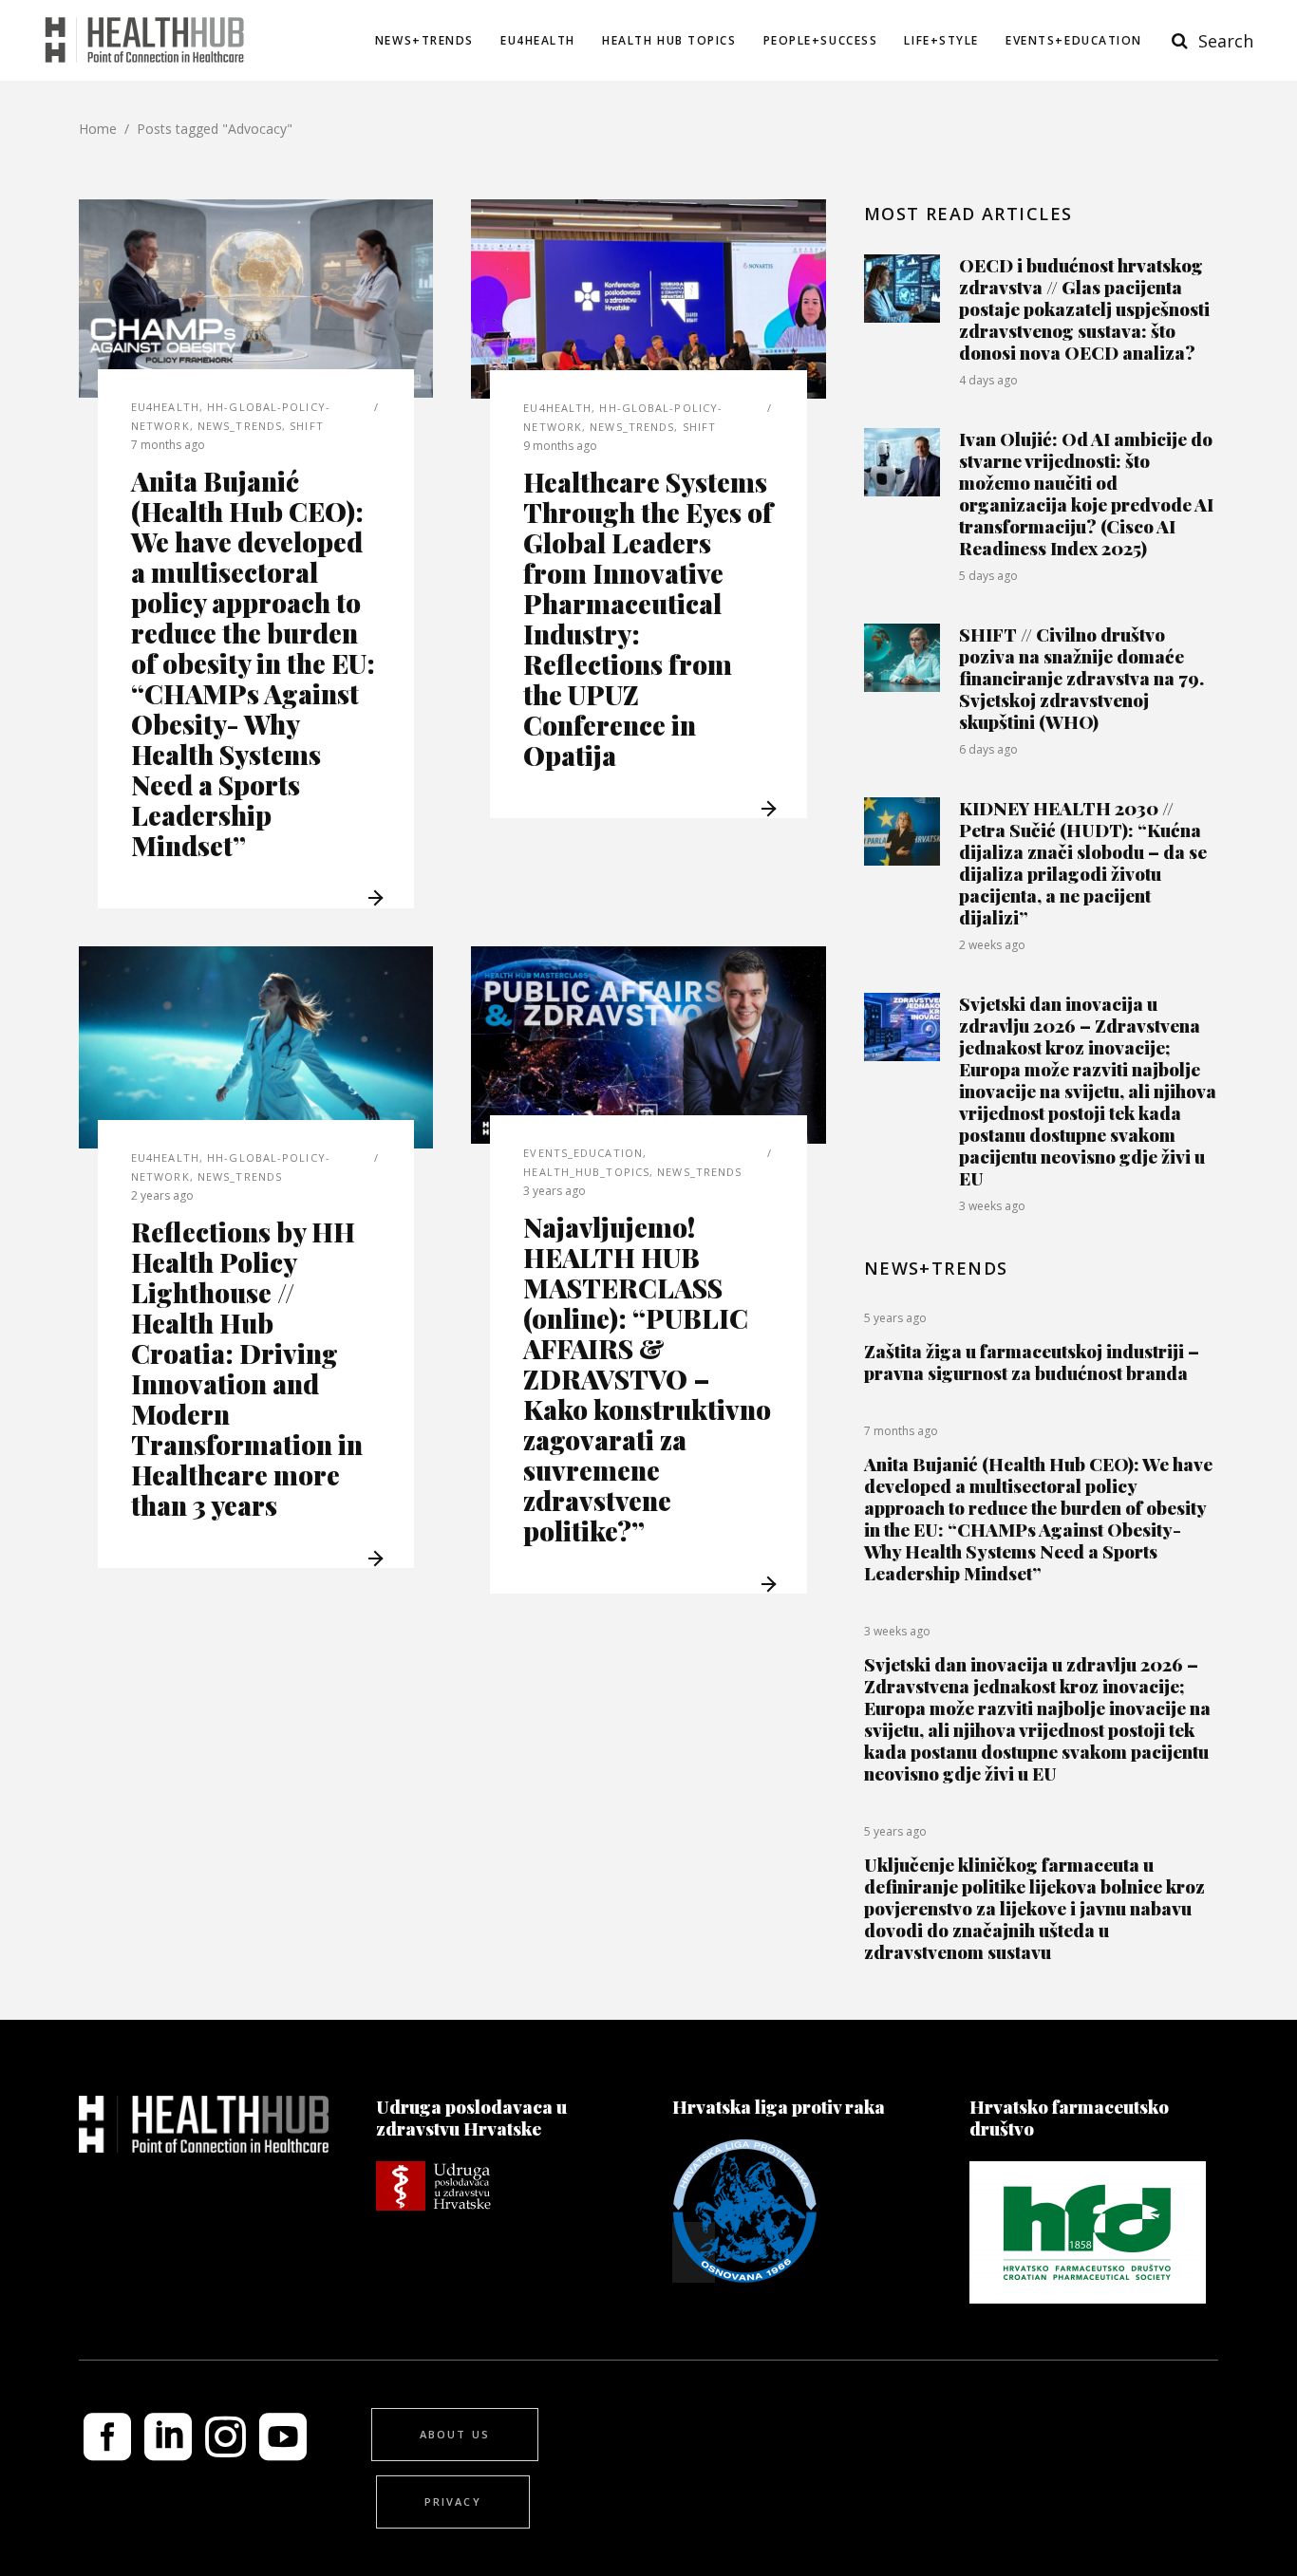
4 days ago (988, 380)
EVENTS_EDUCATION (583, 1153)
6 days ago (988, 749)
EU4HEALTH (165, 407)
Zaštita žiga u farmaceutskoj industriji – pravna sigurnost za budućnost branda (1032, 1362)
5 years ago (895, 1318)
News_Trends (240, 426)
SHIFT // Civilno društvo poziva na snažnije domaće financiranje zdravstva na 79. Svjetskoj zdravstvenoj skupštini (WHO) (1081, 678)
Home (98, 129)
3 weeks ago (992, 1206)
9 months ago (560, 446)
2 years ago (162, 1195)
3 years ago (555, 1191)
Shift (307, 426)
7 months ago (168, 445)
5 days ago (988, 576)
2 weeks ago (992, 945)
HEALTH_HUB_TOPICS (586, 1172)
